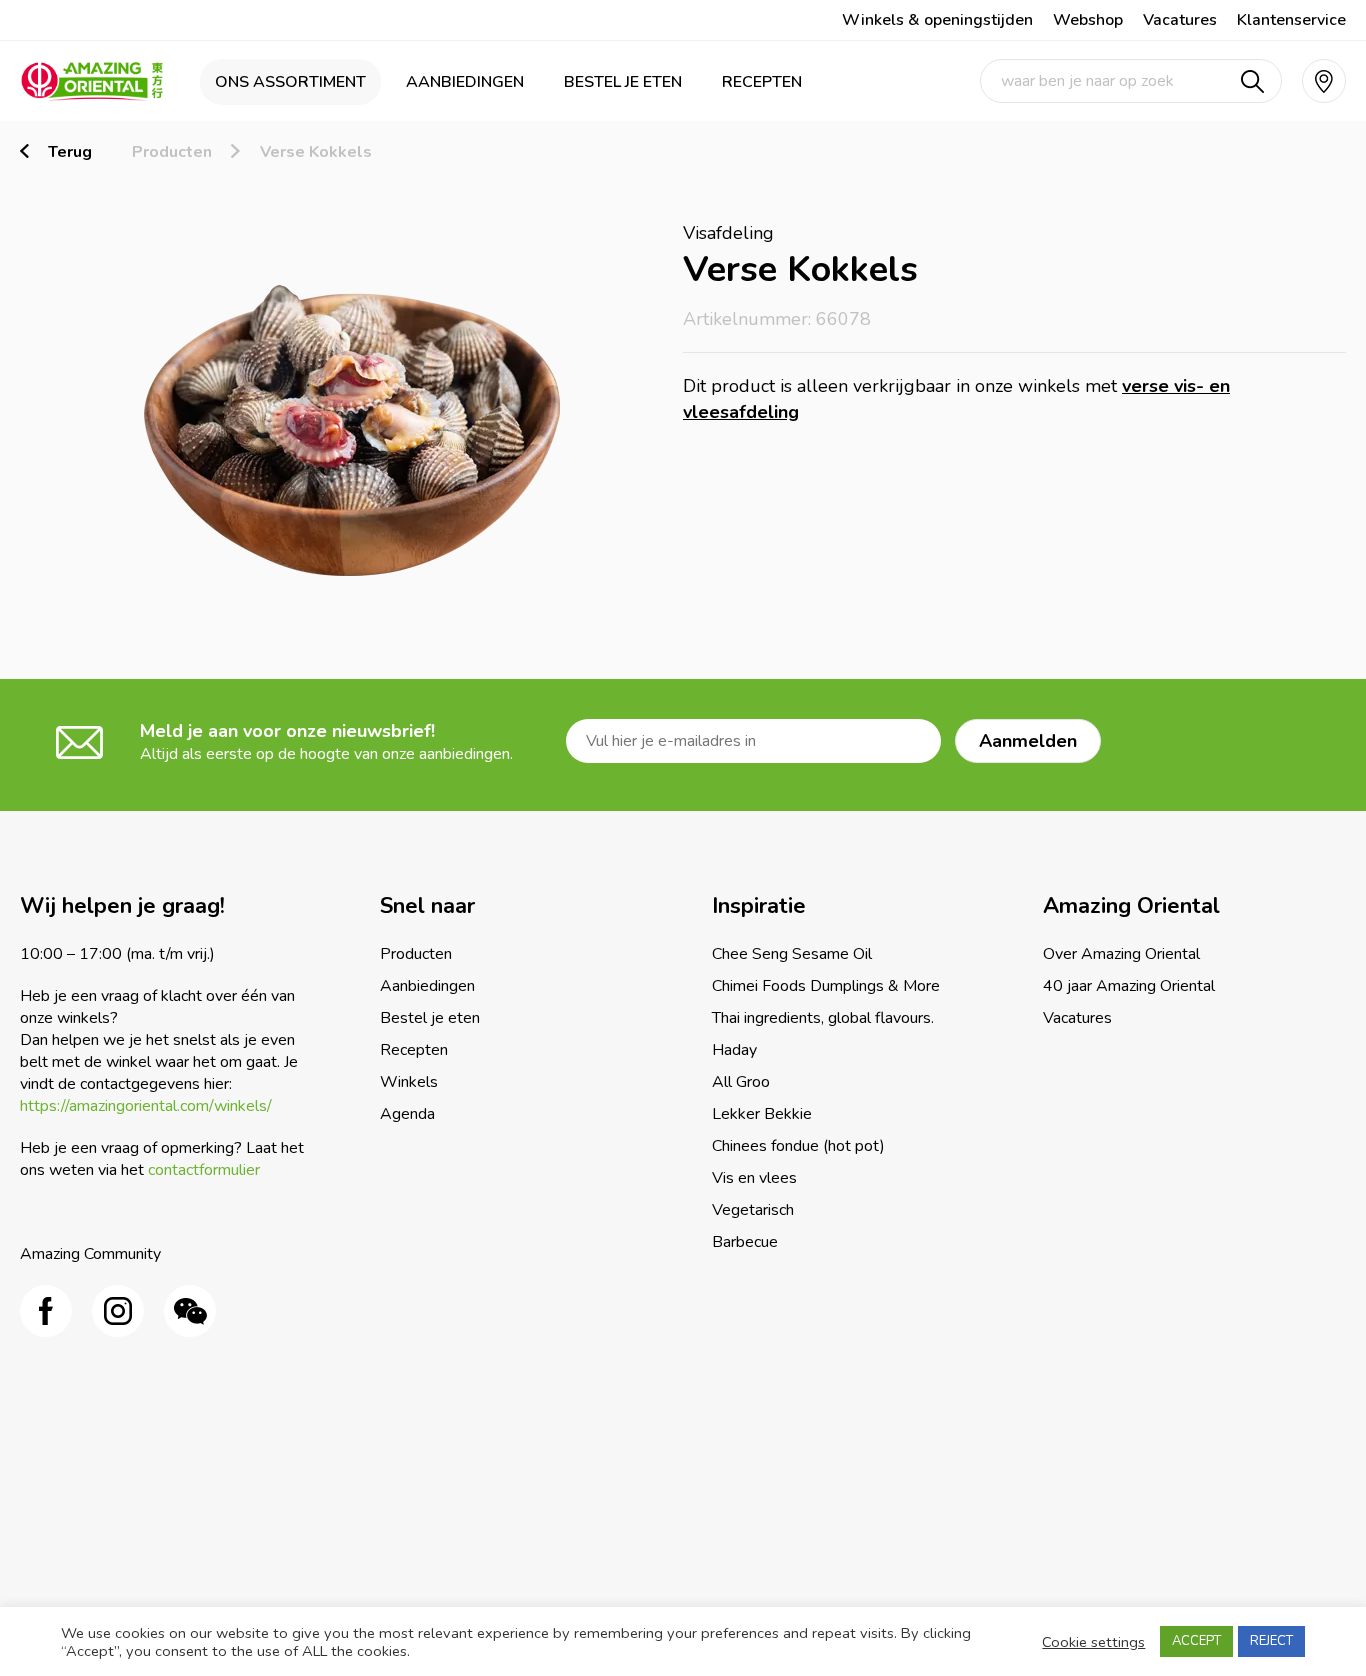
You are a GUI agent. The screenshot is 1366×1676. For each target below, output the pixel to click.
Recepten (762, 82)
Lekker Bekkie (762, 1114)
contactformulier (204, 1170)
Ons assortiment (290, 82)
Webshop (1088, 20)
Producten (172, 152)
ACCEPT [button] (1196, 1641)
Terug (70, 152)
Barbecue (745, 1242)
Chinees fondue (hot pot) (798, 1146)
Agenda (407, 1114)
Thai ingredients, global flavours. (823, 1018)
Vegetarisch (753, 1210)
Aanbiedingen (465, 82)
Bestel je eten (623, 82)
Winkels (409, 1082)
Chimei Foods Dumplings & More (826, 986)
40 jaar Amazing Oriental (1129, 986)
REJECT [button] (1271, 1641)
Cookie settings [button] (1093, 1642)
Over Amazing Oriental (1121, 954)
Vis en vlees (754, 1178)
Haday (734, 1050)
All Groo (741, 1082)
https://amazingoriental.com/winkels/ (146, 1106)
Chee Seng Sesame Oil (792, 954)
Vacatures (1180, 20)
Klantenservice (1291, 20)
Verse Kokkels (316, 152)
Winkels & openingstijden (937, 20)
